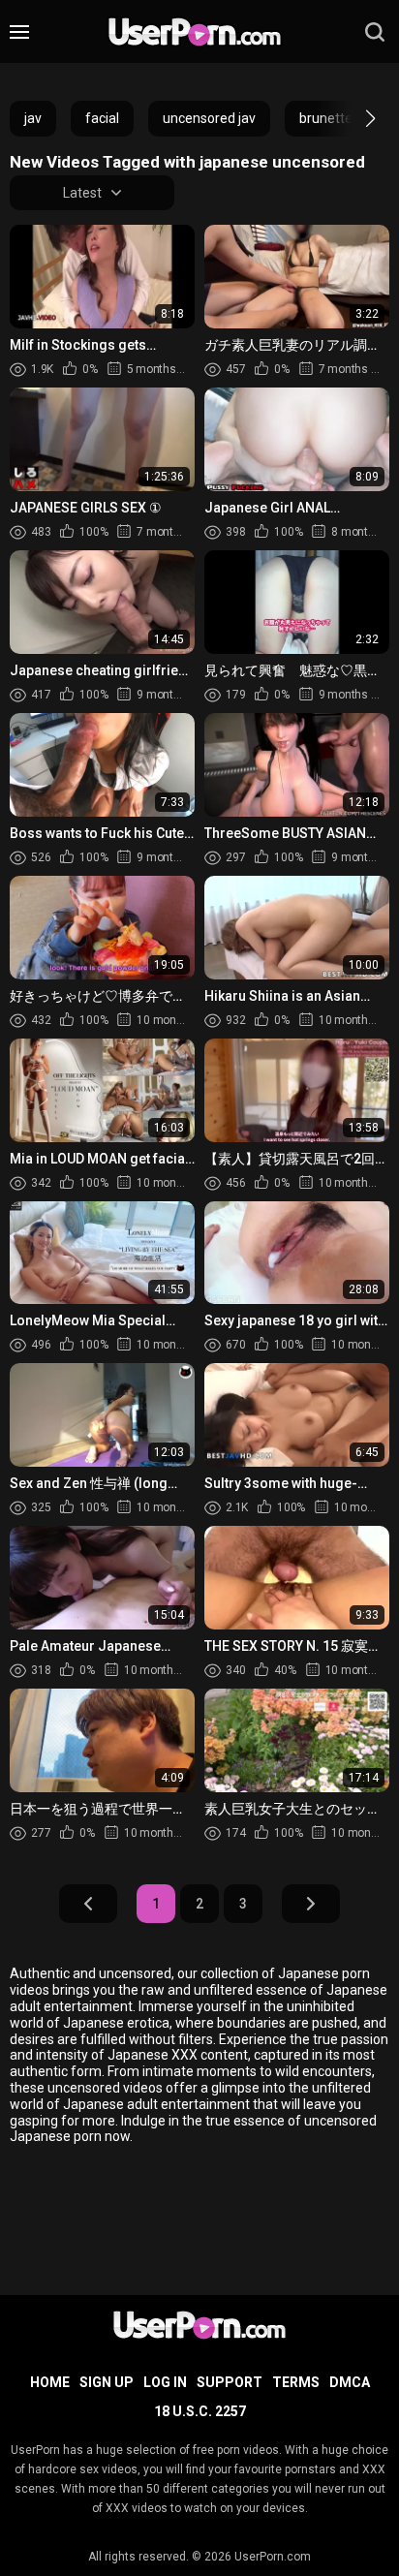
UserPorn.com (273, 2557)
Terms (296, 2382)
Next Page (311, 1904)
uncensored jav (209, 118)
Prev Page (88, 1904)
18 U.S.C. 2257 (200, 2411)
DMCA (350, 2382)
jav (33, 118)
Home (50, 2382)
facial (102, 118)
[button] (353, 118)
